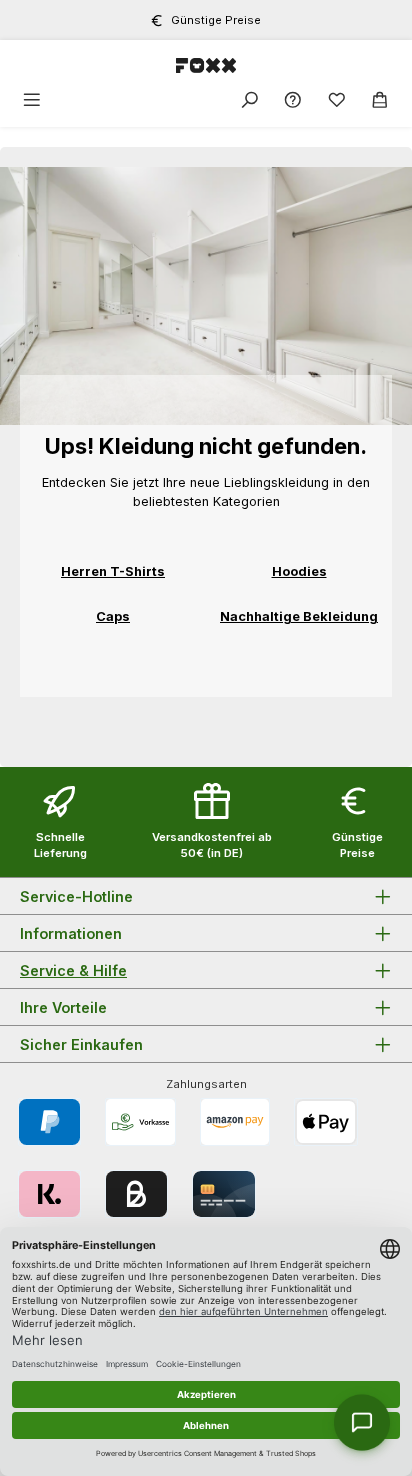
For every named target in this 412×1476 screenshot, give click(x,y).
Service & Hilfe (73, 970)
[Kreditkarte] (223, 1194)
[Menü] (32, 100)
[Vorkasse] (140, 1122)
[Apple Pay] (325, 1122)
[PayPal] (49, 1122)
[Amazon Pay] (235, 1122)
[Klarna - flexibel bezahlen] (49, 1194)
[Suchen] (250, 100)
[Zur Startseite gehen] (206, 64)
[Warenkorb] (380, 100)
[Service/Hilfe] (293, 100)
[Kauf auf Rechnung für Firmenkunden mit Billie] (136, 1194)
